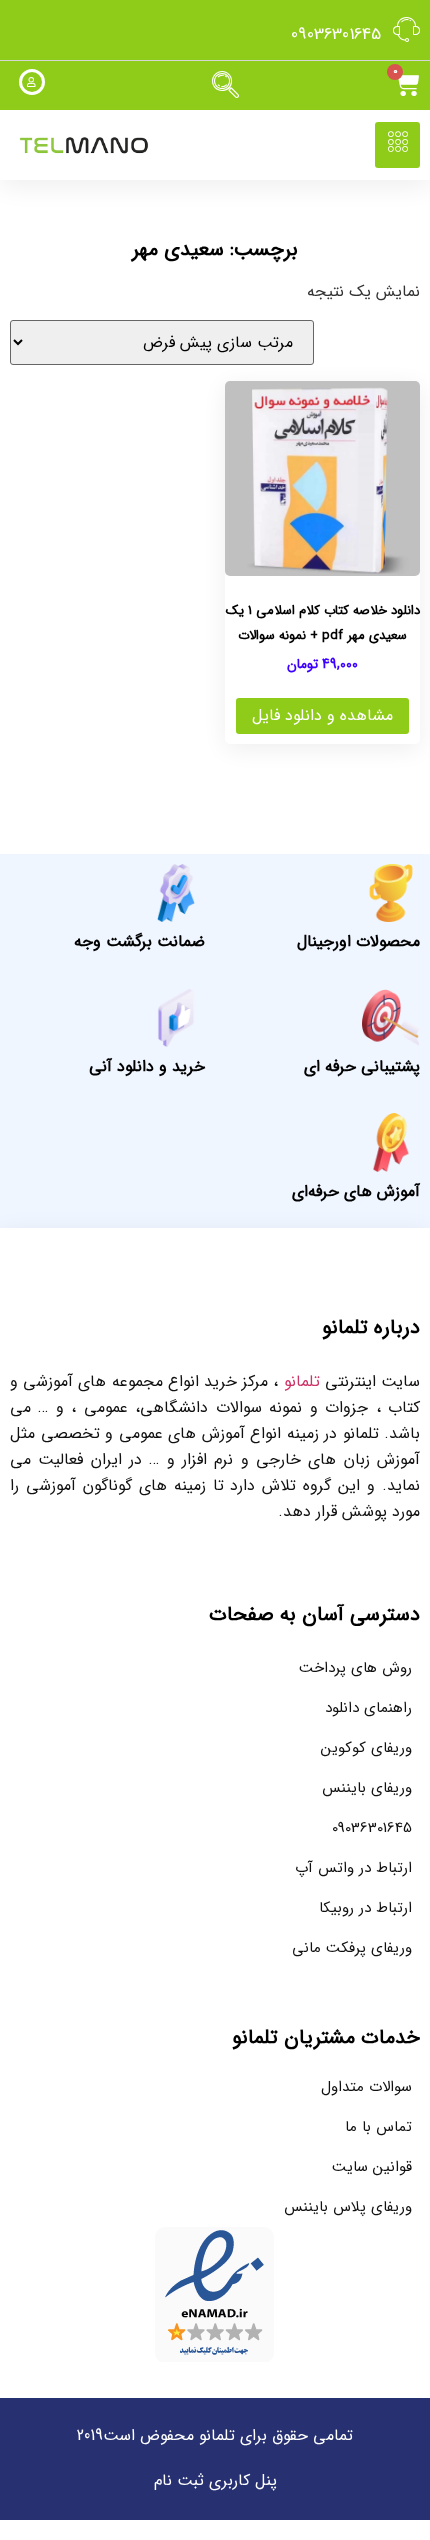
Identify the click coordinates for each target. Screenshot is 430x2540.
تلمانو (302, 1381)
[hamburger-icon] (397, 145)
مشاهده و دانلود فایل (322, 715)
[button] (225, 86)
